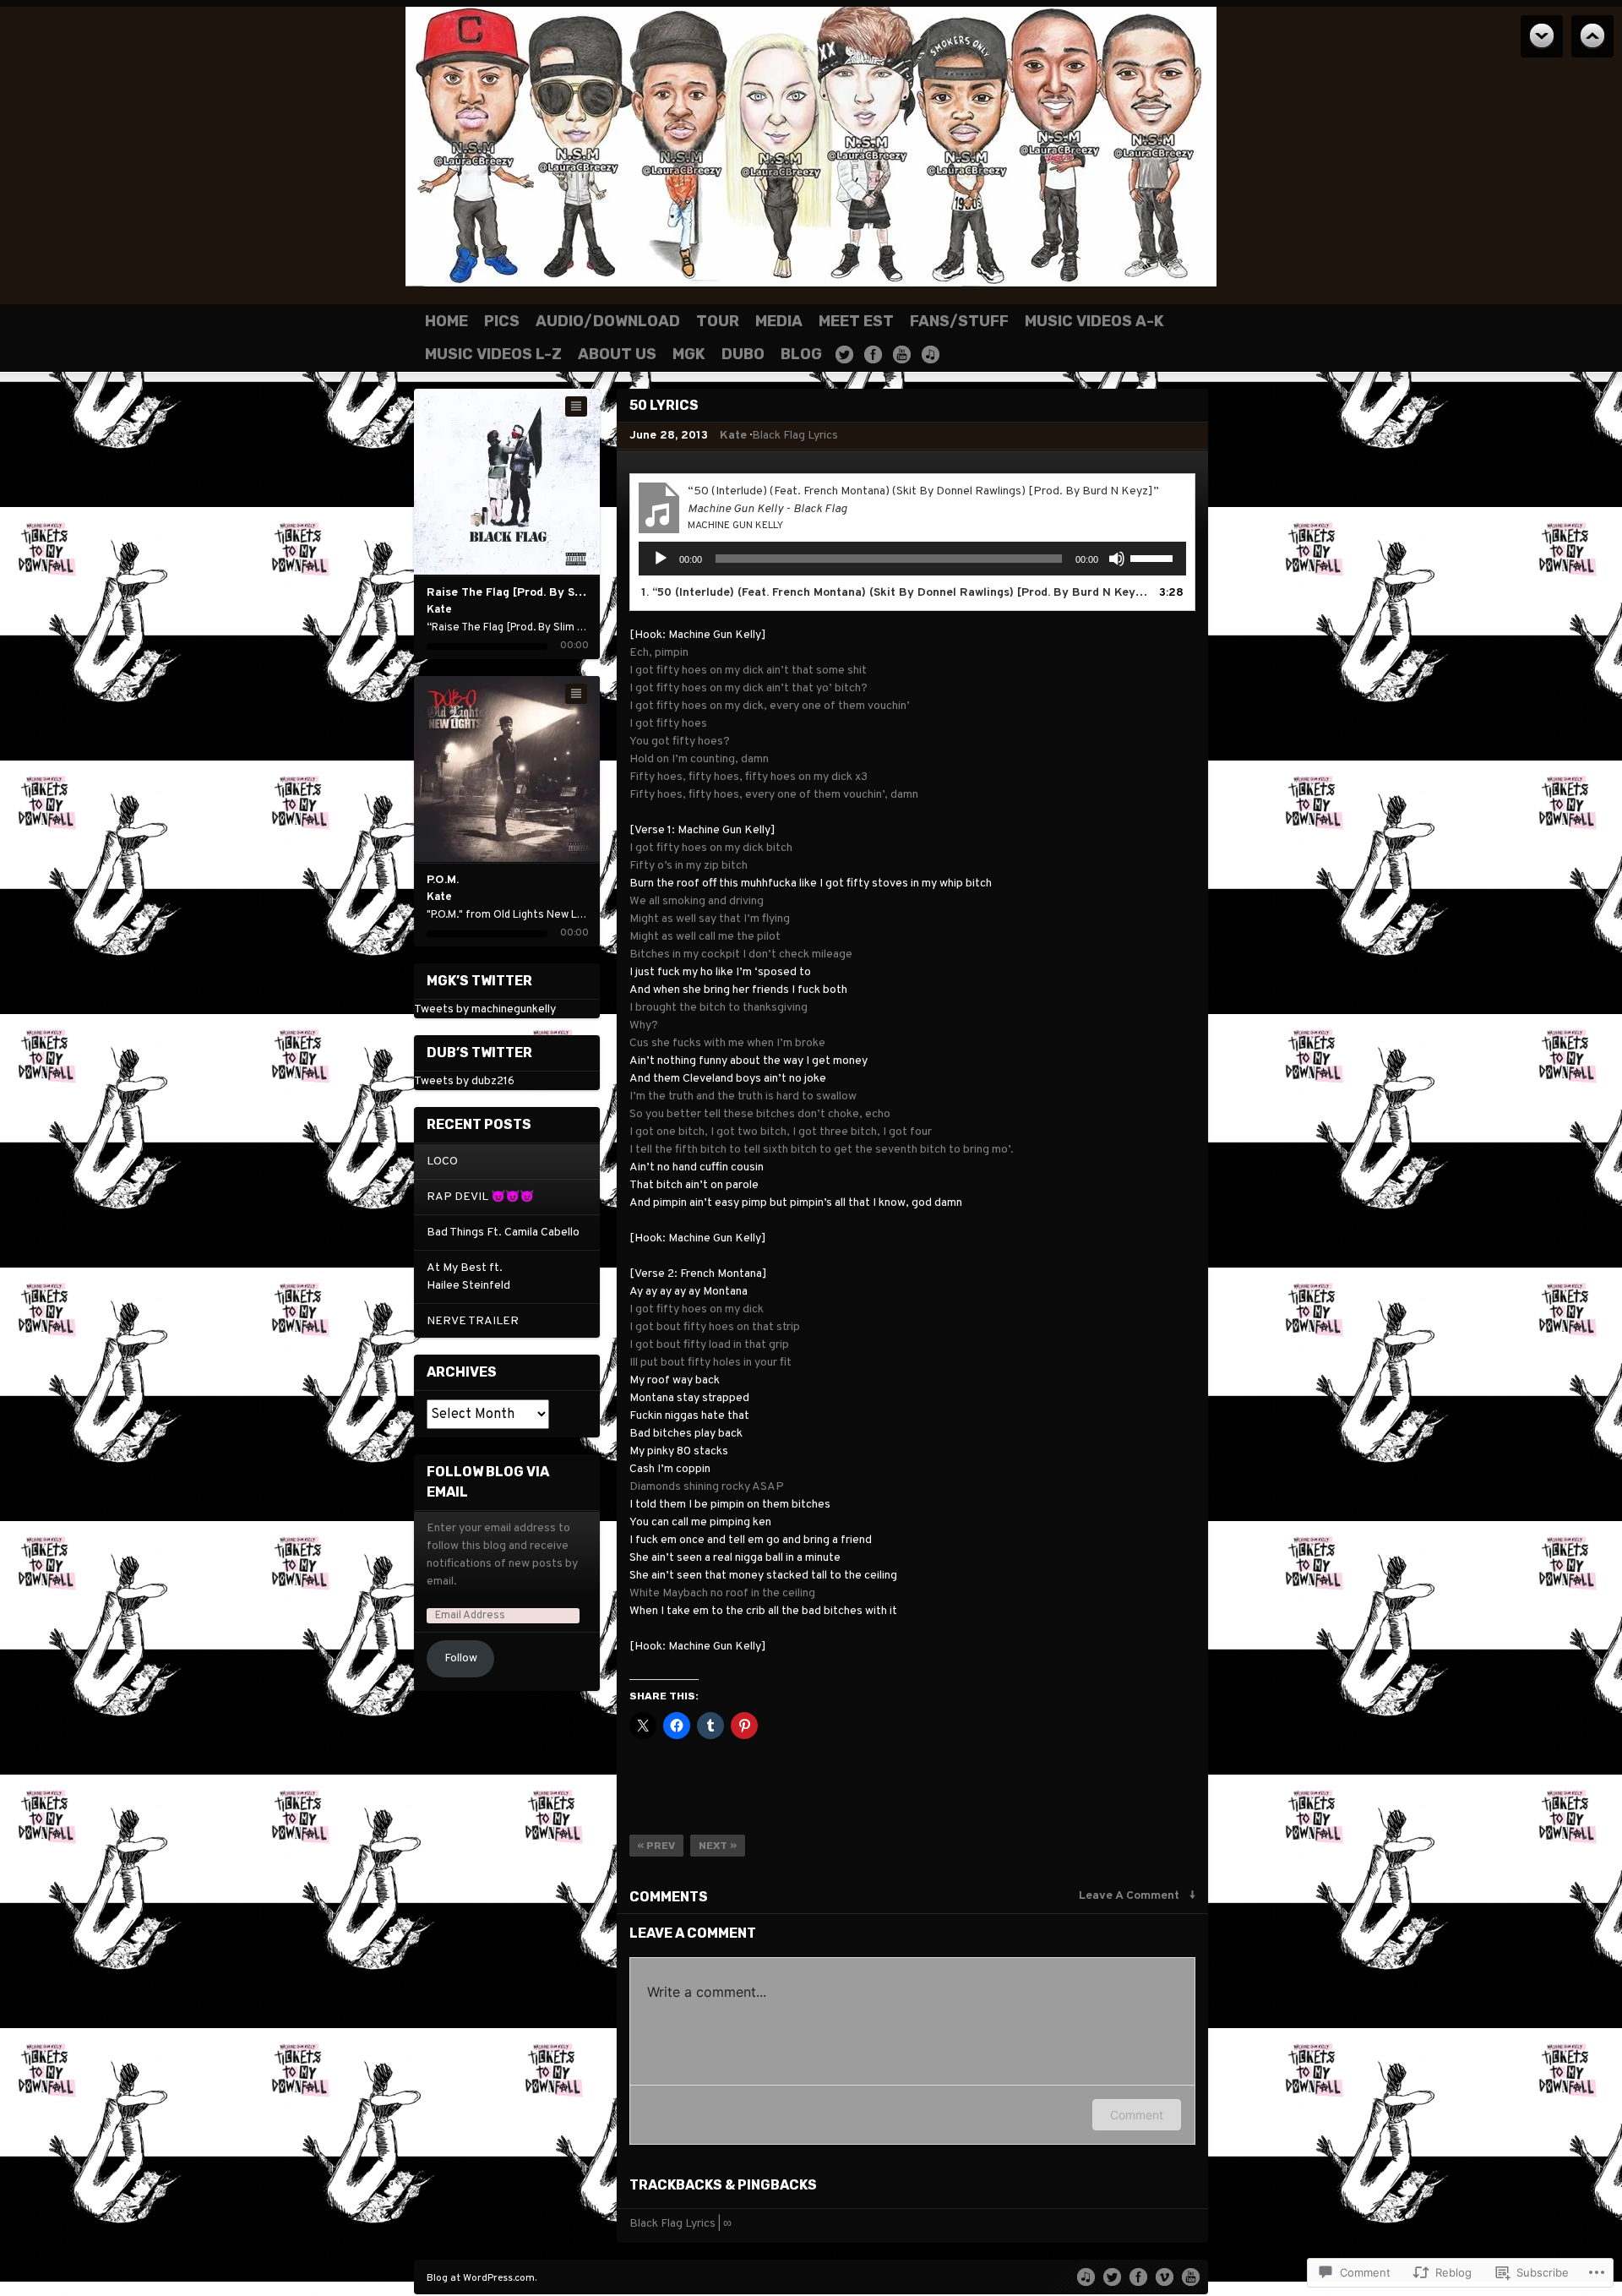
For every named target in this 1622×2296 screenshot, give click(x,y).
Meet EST (856, 321)
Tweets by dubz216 (464, 1081)
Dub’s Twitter (479, 1053)
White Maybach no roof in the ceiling (722, 1593)
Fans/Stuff (959, 321)
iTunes (931, 354)
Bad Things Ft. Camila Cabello (503, 1233)
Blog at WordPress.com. (482, 2278)
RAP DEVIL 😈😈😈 (480, 1197)
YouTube (902, 354)
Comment (1137, 2115)
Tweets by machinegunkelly (485, 1009)
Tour (718, 321)
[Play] (507, 482)
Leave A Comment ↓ (1137, 1896)
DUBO (743, 354)
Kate (733, 436)
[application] (912, 559)
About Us (617, 354)
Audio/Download (608, 321)
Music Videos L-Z (493, 354)
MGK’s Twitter (479, 981)
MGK (689, 354)
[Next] (541, 482)
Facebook (873, 354)
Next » (718, 1846)
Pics (502, 321)
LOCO (442, 1162)
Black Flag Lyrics (795, 436)
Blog (801, 354)
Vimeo (1165, 2276)
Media (779, 321)
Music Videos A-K (1094, 321)
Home (446, 321)
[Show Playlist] (576, 406)
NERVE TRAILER (473, 1321)
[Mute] (1117, 559)
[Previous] (474, 482)
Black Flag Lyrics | (675, 2224)
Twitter (844, 354)
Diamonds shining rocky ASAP (707, 1487)
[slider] (1154, 557)
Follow (461, 1658)
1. (895, 593)
